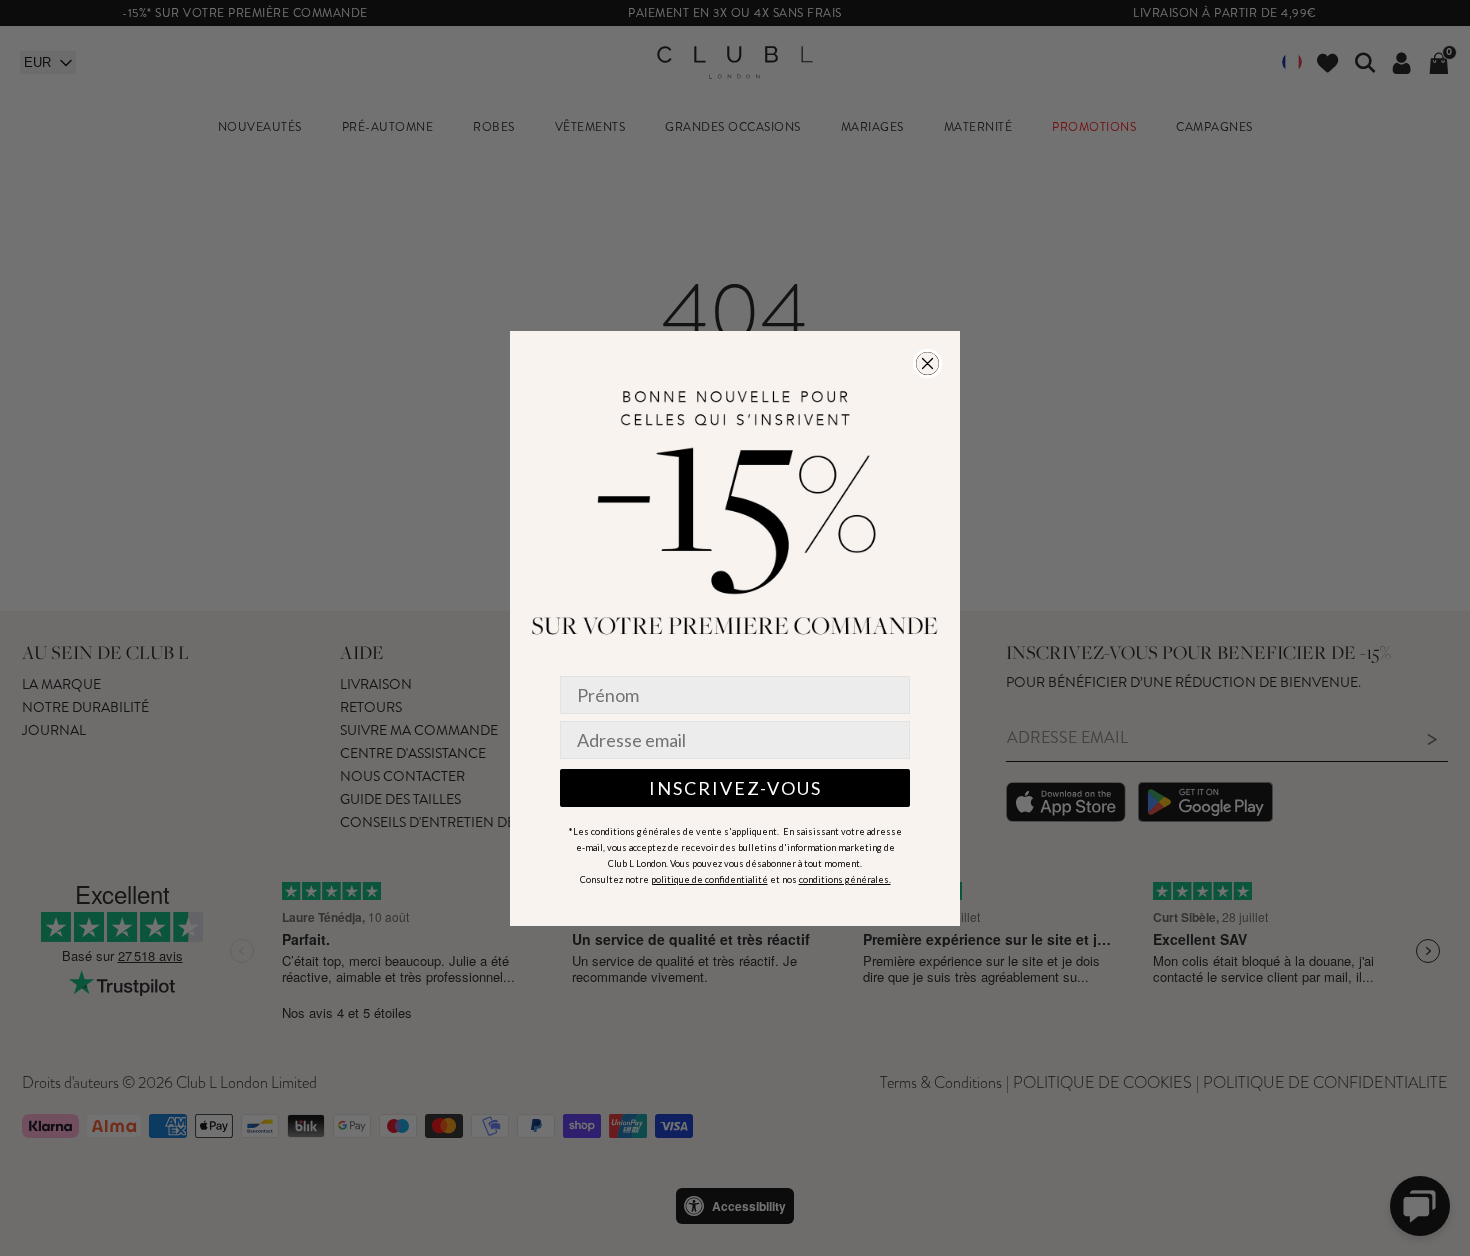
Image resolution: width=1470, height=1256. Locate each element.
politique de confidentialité (709, 879)
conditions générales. (845, 879)
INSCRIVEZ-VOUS (735, 788)
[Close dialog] (927, 363)
